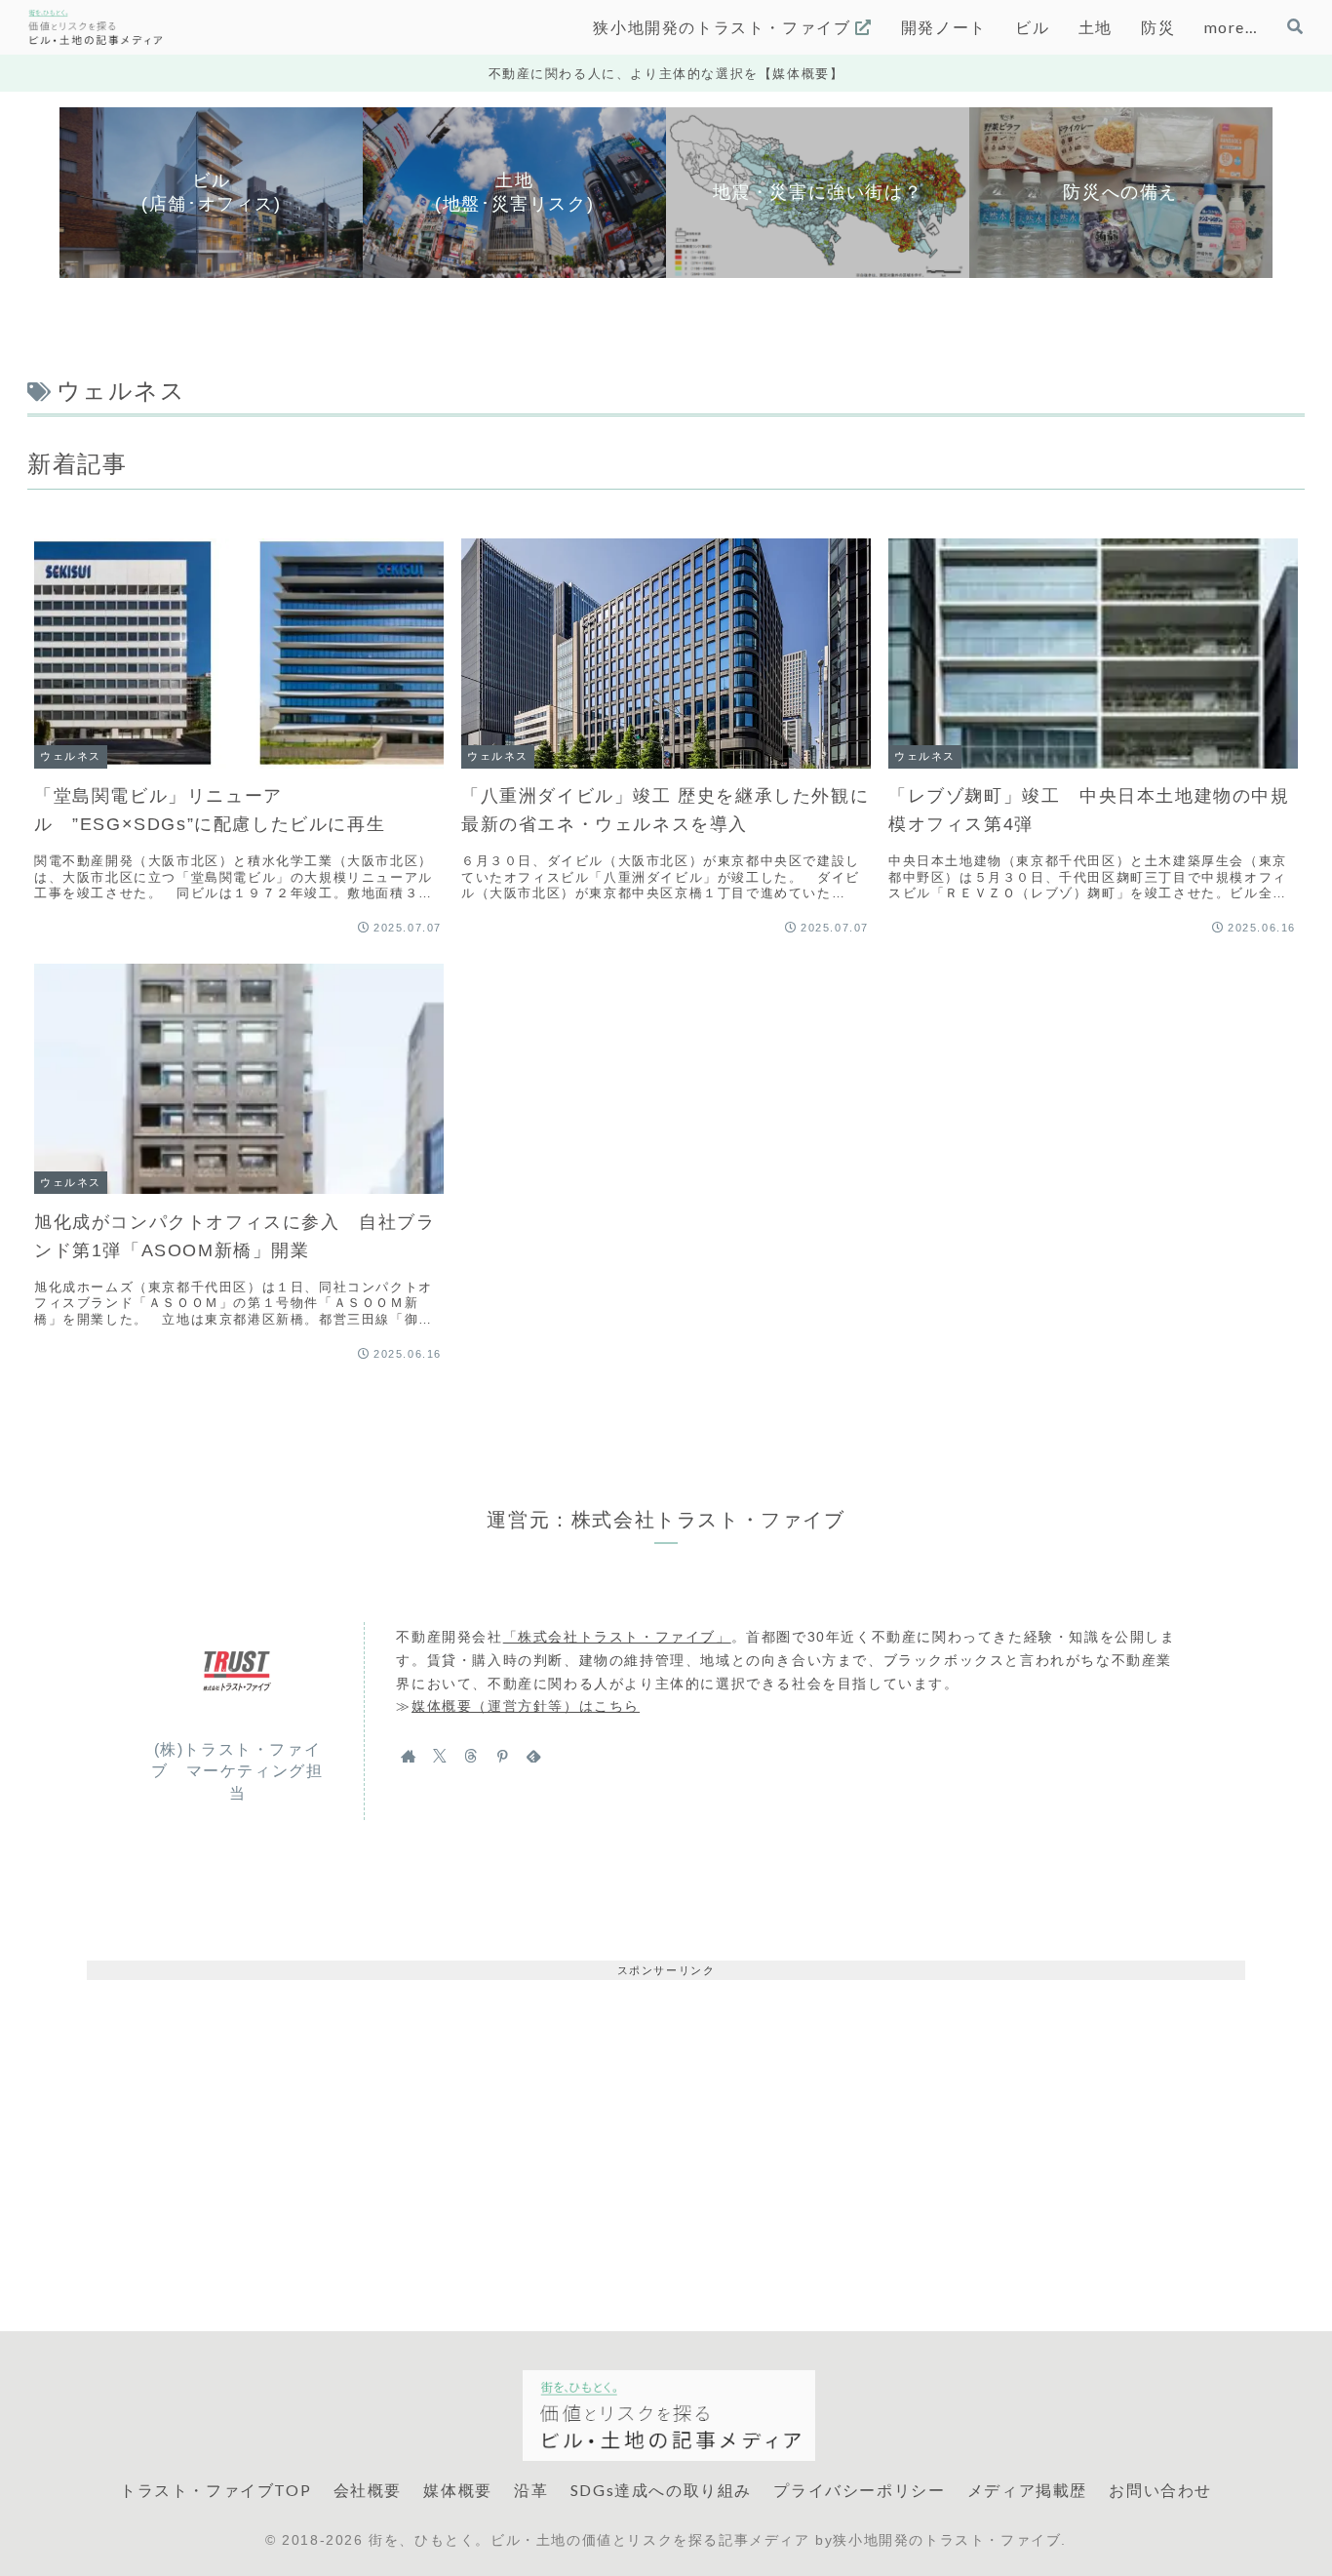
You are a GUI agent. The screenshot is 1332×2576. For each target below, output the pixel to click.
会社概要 (368, 2490)
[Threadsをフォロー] (471, 1756)
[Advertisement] (666, 2117)
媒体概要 (457, 2490)
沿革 (531, 2490)
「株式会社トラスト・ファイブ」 (617, 1637)
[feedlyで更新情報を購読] (533, 1756)
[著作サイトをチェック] (409, 1756)
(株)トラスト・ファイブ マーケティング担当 (237, 1771)
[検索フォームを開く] (1295, 26)
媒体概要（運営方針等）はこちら (526, 1706)
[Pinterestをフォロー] (502, 1756)
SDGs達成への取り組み (661, 2490)
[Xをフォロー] (440, 1756)
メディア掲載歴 (1027, 2490)
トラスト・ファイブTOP (215, 2490)
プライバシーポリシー (859, 2490)
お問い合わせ (1160, 2490)
